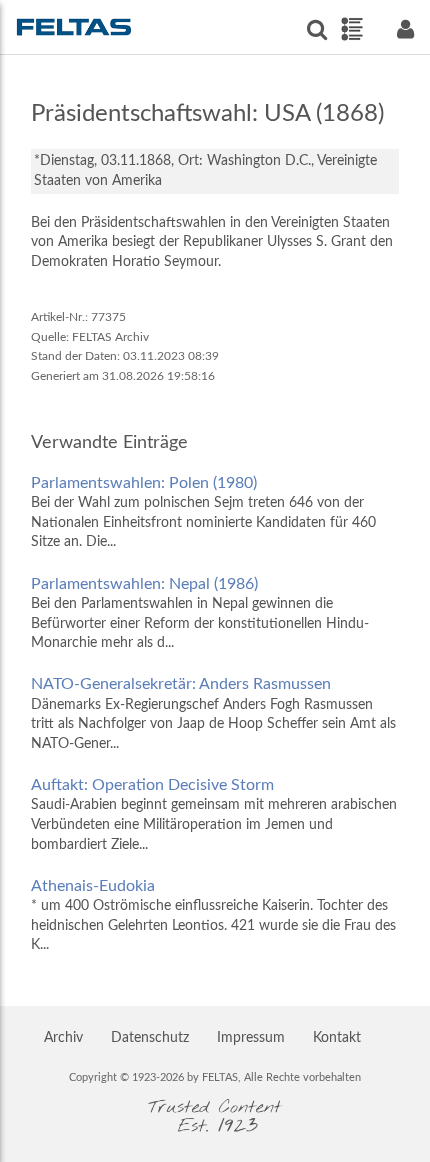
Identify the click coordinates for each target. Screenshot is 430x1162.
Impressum (251, 1038)
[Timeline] (351, 29)
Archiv (63, 1038)
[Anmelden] (405, 29)
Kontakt (337, 1038)
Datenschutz (150, 1038)
